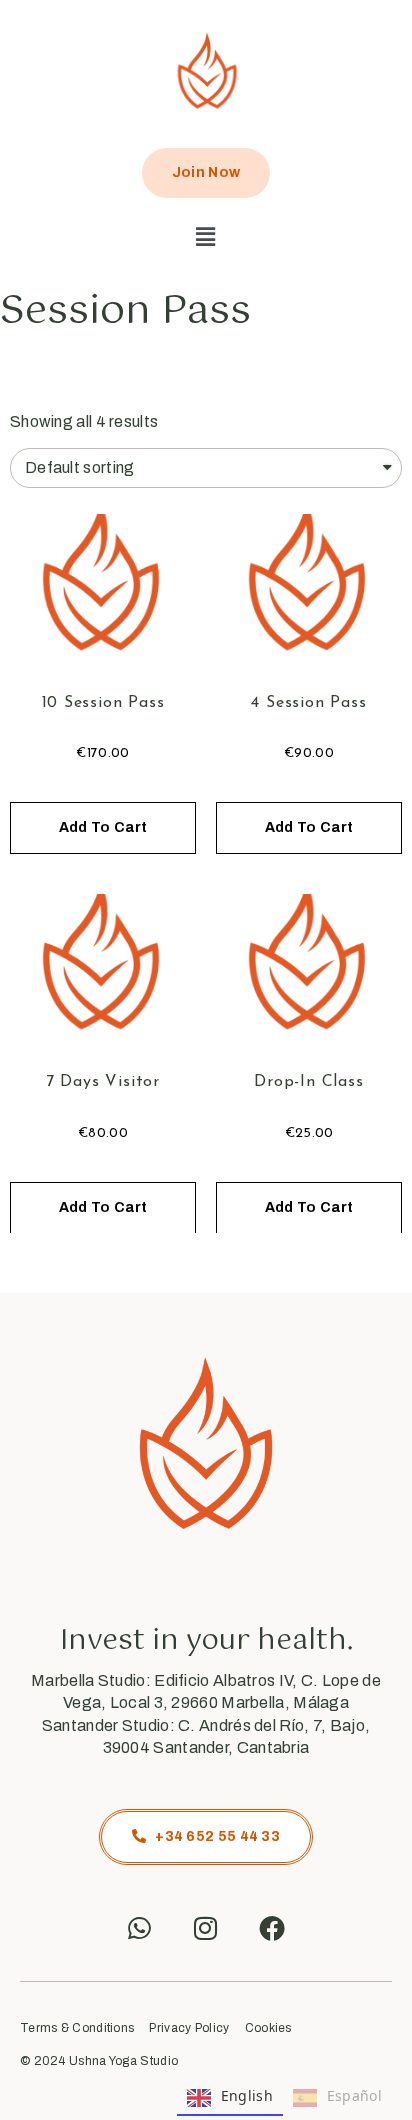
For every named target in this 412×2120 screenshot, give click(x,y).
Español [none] (354, 2095)
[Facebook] (272, 1928)
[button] (206, 237)
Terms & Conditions (77, 2028)
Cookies (268, 2028)
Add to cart (103, 827)
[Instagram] (206, 1928)
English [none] (247, 2095)
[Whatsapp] (140, 1928)
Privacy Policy (189, 2028)
